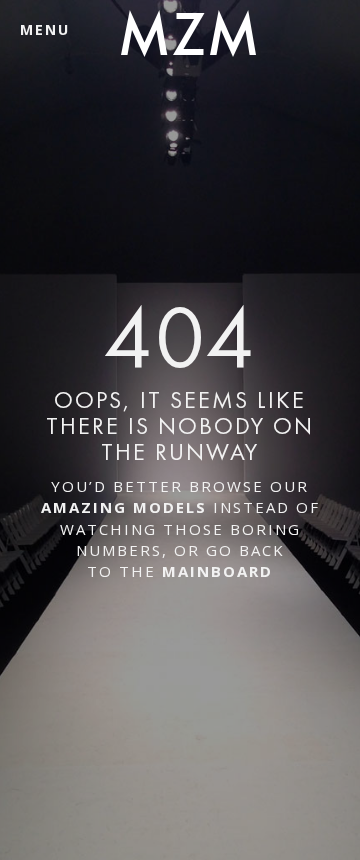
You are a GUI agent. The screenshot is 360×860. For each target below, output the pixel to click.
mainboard (217, 571)
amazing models (124, 507)
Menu (45, 29)
